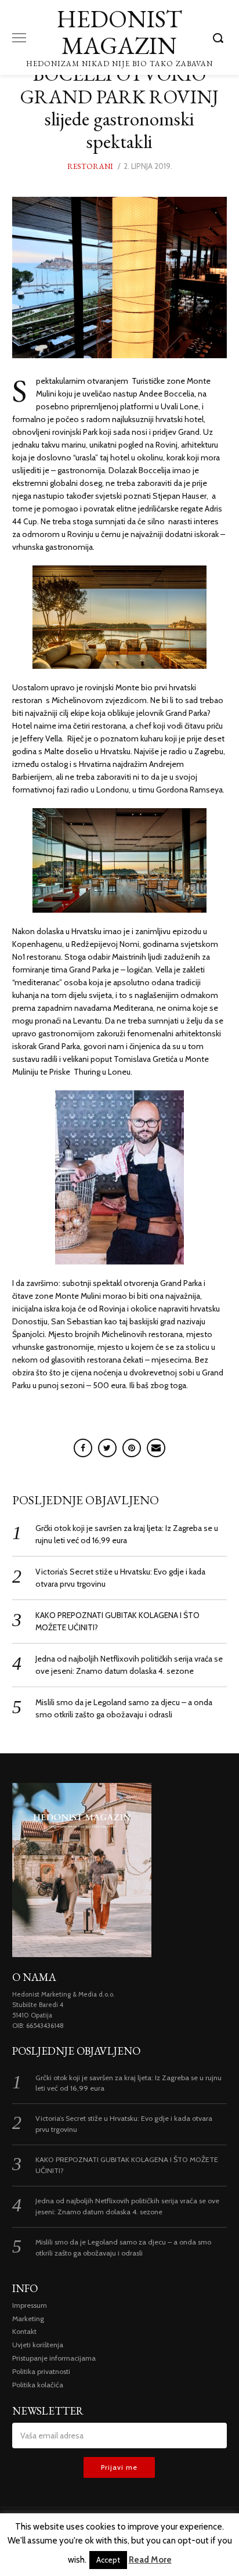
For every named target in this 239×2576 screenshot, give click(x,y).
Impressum (30, 2305)
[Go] (220, 38)
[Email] (156, 1448)
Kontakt (24, 2331)
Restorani (90, 166)
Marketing (28, 2319)
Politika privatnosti (41, 2371)
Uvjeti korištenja (38, 2345)
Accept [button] (108, 2560)
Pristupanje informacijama (54, 2358)
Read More (150, 2560)
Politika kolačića (38, 2385)
